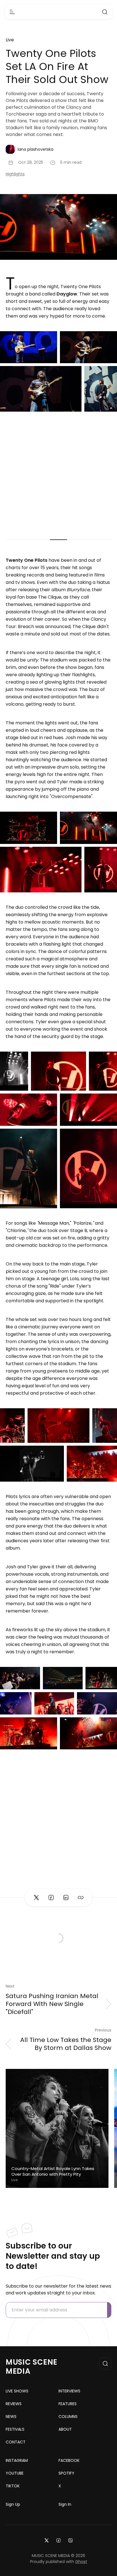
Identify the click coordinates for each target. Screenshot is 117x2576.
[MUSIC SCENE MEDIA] (59, 12)
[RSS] (70, 2540)
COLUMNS (68, 2417)
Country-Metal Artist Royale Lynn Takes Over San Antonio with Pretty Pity (53, 2171)
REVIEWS (14, 2404)
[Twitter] (47, 2540)
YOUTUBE (15, 2473)
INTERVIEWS (69, 2391)
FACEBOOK (69, 2460)
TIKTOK (13, 2486)
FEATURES (68, 2404)
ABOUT (65, 2429)
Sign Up (13, 2504)
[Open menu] (12, 12)
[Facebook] (58, 2540)
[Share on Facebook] (51, 1898)
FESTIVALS (15, 2429)
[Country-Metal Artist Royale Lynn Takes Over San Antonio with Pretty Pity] (57, 2128)
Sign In (65, 2504)
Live (10, 40)
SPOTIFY (66, 2473)
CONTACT (16, 2442)
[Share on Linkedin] (66, 1898)
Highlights (15, 174)
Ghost (81, 2562)
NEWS (11, 2417)
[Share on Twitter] (36, 1898)
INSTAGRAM (17, 2460)
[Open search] (105, 12)
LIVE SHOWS (17, 2391)
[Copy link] (81, 1898)
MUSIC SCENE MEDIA (32, 2367)
